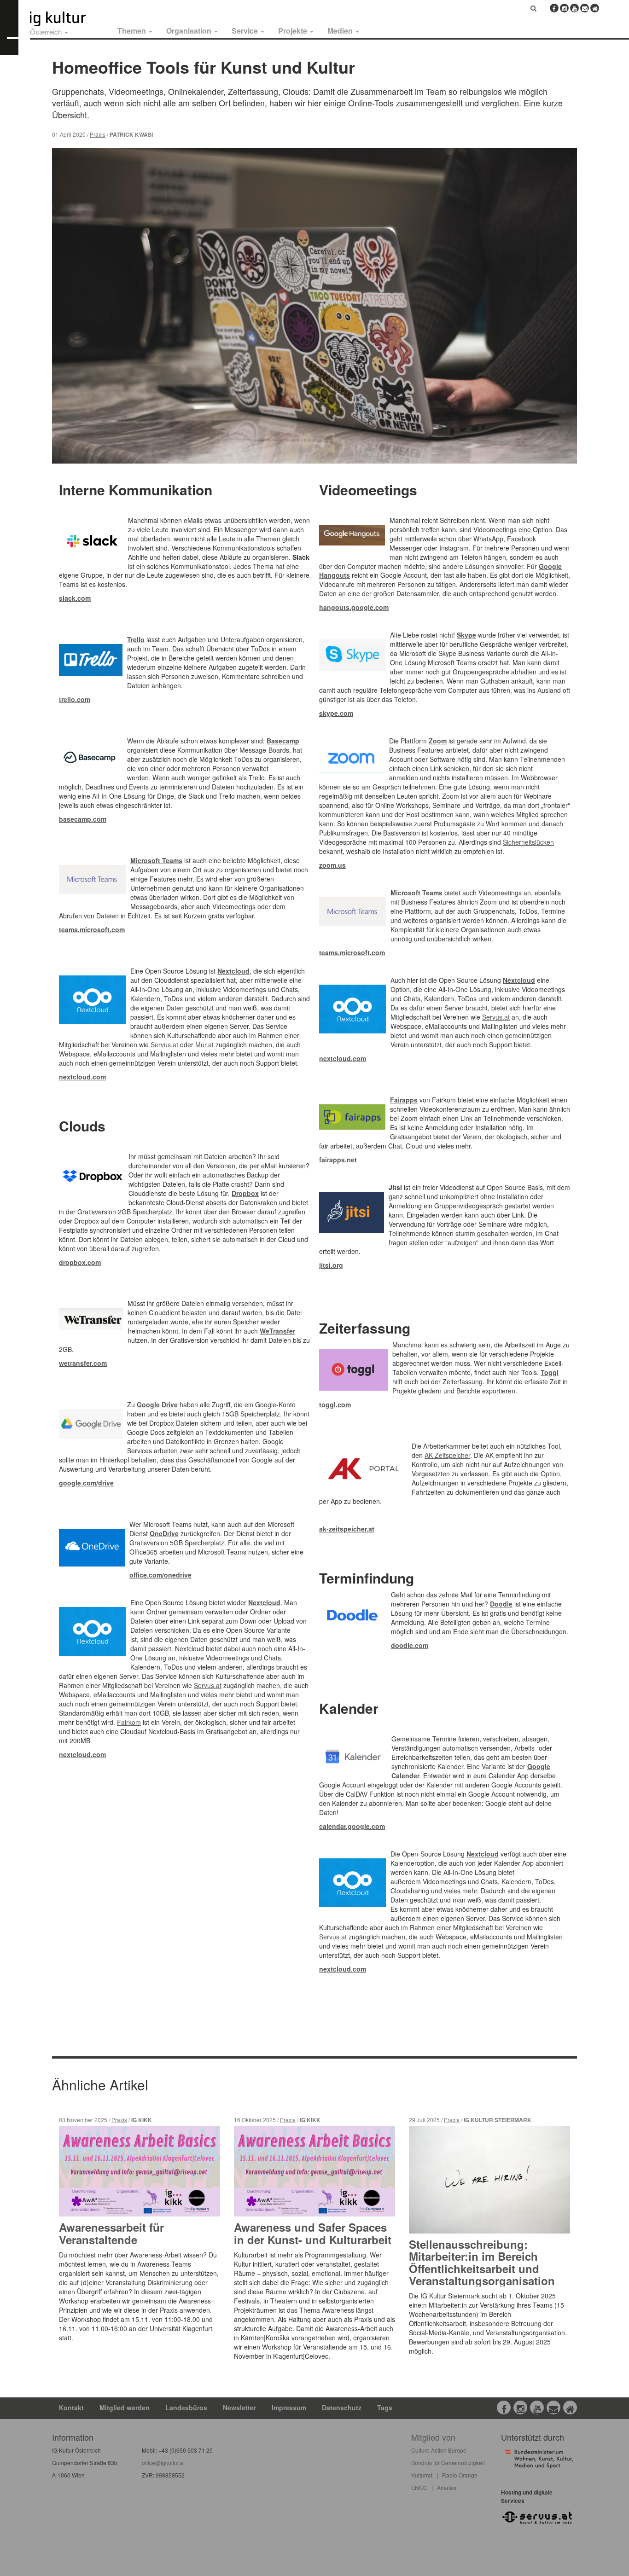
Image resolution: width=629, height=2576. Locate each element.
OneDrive (164, 1533)
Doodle (501, 1604)
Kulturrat (422, 2475)
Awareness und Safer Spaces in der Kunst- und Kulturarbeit (313, 2233)
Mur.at (204, 1044)
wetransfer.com (83, 1363)
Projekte (294, 31)
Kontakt (71, 2408)
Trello (136, 639)
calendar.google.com (352, 1826)
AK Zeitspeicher (447, 1455)
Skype (466, 635)
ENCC (419, 2487)
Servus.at (163, 1044)
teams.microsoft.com (92, 929)
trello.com (75, 699)
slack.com (75, 598)
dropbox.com (80, 1262)
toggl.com (335, 1404)
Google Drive (157, 1404)
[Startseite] (68, 19)
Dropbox (245, 1193)
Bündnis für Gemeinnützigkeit (448, 2463)
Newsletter (239, 2408)
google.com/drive (86, 1483)
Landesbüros (186, 2408)
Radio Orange (460, 2475)
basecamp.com (83, 819)
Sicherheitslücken (528, 842)
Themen (133, 31)
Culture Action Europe (439, 2450)
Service (246, 31)
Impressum (289, 2408)
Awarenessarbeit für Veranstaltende (111, 2233)
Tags (385, 2408)
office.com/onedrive (160, 1575)
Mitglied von (433, 2437)
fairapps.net (338, 1160)
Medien (341, 31)
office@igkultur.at (163, 2463)
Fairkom (129, 1722)
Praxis (98, 134)
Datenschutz (342, 2408)
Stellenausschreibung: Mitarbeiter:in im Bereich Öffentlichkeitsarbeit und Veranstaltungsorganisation (482, 2262)
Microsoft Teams (156, 860)
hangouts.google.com (354, 607)
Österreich (47, 32)
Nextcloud (233, 971)
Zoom (438, 741)
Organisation (190, 31)
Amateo (447, 2487)
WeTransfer (277, 1331)
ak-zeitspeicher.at (347, 1529)
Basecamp (283, 741)
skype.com (336, 713)
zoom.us (332, 865)
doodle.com (410, 1645)
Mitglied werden (125, 2408)
